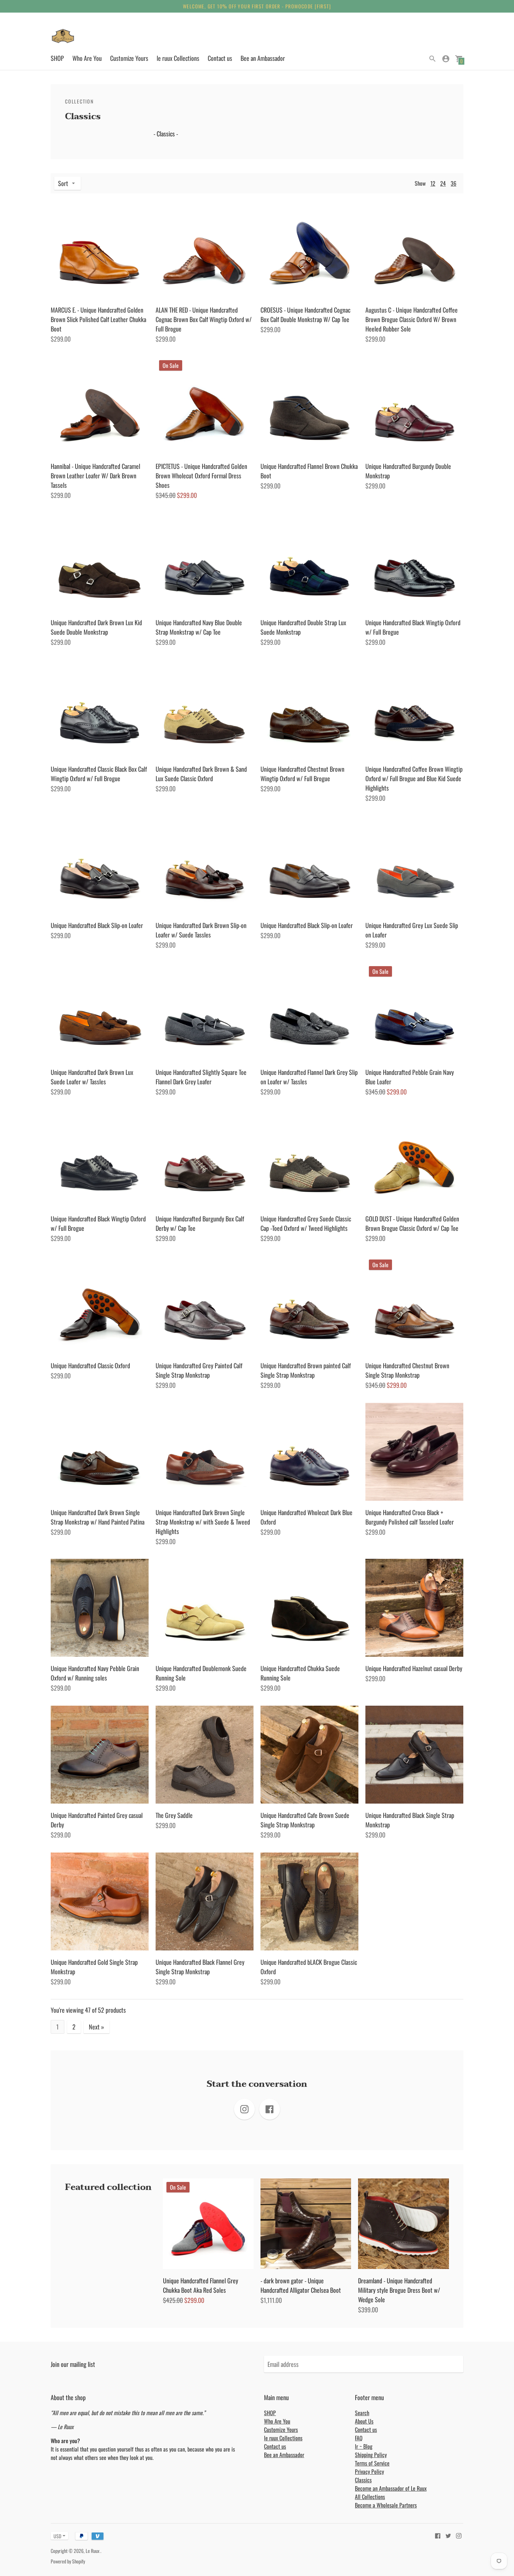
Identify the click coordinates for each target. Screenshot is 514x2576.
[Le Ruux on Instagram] (459, 2535)
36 (454, 183)
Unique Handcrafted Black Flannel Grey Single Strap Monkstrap (200, 1967)
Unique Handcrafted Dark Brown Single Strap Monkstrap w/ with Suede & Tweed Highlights (203, 1522)
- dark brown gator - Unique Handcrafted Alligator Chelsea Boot (301, 2285)
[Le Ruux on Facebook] (438, 2535)
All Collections (370, 2497)
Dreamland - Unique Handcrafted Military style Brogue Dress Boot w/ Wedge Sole (399, 2290)
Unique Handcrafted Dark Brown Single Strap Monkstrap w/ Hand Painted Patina (98, 1517)
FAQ (359, 2438)
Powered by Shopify (68, 2561)
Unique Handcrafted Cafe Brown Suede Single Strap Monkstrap (305, 1820)
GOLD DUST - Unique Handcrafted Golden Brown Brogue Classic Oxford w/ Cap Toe (412, 1223)
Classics (363, 2480)
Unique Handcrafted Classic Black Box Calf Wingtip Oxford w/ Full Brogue (99, 774)
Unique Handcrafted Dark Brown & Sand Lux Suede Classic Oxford (201, 774)
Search (362, 2413)
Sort (63, 183)
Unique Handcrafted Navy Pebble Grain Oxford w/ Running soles (95, 1673)
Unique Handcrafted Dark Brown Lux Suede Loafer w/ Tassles (92, 1077)
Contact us (220, 58)
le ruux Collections (178, 58)
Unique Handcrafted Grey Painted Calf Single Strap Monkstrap (199, 1370)
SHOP (57, 58)
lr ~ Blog (364, 2446)
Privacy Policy (369, 2471)
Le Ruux (93, 2551)
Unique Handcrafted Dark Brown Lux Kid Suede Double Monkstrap (96, 627)
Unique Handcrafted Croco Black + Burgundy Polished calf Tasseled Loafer (410, 1517)
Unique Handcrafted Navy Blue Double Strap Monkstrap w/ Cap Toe (199, 627)
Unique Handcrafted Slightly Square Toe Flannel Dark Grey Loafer (201, 1077)
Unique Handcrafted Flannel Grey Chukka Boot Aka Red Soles (201, 2285)
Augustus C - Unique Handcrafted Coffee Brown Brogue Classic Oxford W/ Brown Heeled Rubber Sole (412, 319)
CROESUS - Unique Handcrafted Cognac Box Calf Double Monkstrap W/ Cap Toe (305, 315)
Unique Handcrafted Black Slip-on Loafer (97, 925)
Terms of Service (372, 2463)
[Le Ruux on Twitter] (448, 2535)
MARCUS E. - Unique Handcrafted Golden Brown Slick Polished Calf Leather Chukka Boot (98, 319)
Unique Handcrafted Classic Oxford (90, 1365)
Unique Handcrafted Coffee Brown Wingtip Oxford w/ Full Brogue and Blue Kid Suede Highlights (414, 778)
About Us (364, 2421)
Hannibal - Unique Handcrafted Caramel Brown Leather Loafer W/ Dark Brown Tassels (95, 476)
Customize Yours (129, 58)
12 (433, 183)
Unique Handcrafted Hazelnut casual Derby (414, 1668)
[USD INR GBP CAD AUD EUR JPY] (56, 2536)
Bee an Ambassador (263, 58)
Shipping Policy (371, 2455)
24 (443, 183)
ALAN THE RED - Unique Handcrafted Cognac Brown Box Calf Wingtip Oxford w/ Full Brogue (204, 319)
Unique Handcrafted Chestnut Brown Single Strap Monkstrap (407, 1370)
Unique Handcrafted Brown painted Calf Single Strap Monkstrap (306, 1370)
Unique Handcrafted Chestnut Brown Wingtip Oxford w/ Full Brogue (302, 774)
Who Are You (87, 58)
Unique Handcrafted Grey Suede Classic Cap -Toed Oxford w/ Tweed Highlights (306, 1223)
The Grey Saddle (174, 1815)
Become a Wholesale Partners (386, 2505)
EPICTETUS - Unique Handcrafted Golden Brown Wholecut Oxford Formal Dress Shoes (201, 476)
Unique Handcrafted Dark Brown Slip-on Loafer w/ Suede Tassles (201, 930)
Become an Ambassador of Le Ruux (391, 2488)
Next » (97, 2027)
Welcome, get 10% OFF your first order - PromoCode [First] (257, 6)
